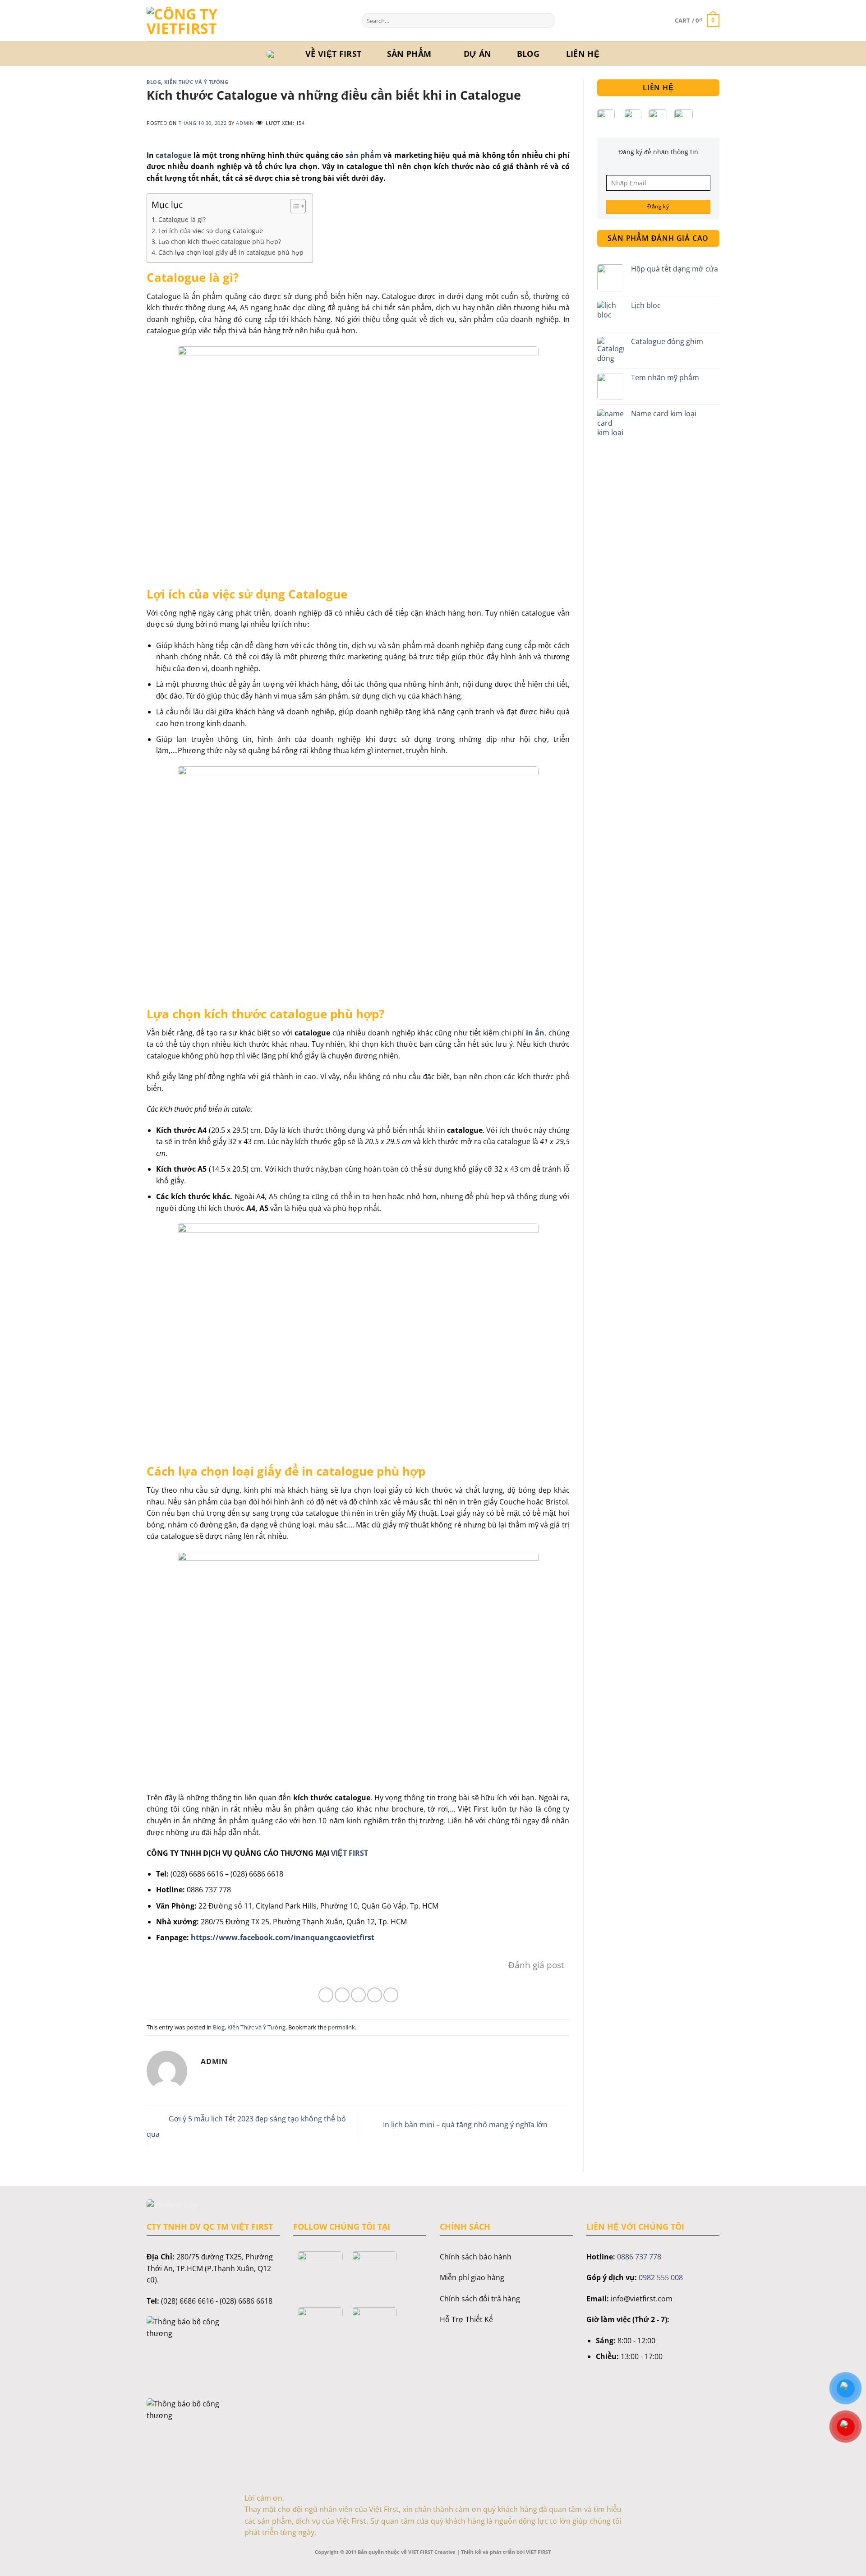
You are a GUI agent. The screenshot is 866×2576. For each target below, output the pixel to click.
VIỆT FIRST (349, 1853)
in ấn (535, 1033)
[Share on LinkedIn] (391, 1995)
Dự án (478, 54)
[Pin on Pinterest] (375, 1995)
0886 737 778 (639, 2257)
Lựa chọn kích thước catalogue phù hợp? (220, 241)
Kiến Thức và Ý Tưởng (196, 82)
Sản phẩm (409, 54)
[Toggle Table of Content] (293, 206)
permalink (341, 2027)
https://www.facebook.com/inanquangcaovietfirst (283, 1937)
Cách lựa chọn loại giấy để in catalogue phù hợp (231, 252)
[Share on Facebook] (326, 1995)
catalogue (173, 155)
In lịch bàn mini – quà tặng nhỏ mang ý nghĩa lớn (466, 2125)
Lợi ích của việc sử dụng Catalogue (212, 231)
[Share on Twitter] (342, 1995)
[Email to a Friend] (358, 1995)
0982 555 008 (661, 2277)
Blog (528, 54)
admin (245, 123)
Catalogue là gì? (182, 219)
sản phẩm (364, 155)
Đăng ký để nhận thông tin (658, 152)
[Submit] (547, 21)
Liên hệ (583, 54)
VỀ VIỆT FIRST (334, 54)
